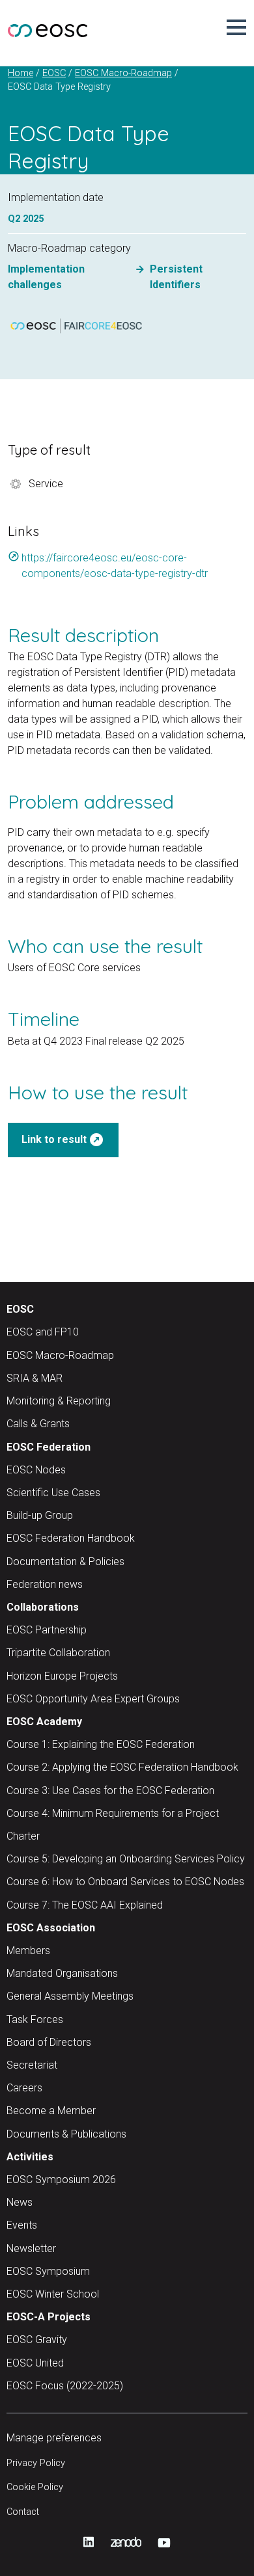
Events (22, 2225)
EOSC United (35, 2363)
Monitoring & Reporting (59, 1401)
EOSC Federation (49, 1447)
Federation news (45, 1584)
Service (46, 484)
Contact (23, 2512)
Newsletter (31, 2248)
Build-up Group (40, 1515)
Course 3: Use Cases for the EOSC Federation (110, 1791)
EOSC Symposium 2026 (61, 2180)
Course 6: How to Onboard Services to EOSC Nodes (125, 1882)
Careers (24, 2088)
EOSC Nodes (36, 1470)
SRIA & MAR (35, 1378)
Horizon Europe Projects (62, 1676)
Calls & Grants (38, 1424)
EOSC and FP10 (43, 1332)
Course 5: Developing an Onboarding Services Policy (126, 1859)
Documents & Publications (66, 2134)
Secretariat (32, 2065)
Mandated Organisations (62, 1973)
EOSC (20, 1309)
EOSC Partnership (47, 1630)
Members (28, 1951)
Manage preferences (54, 2438)
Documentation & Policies (65, 1562)
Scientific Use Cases (53, 1493)
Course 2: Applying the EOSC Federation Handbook (122, 1767)
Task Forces (35, 2019)
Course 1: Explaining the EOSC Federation (101, 1744)
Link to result (63, 1140)
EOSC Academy (44, 1722)
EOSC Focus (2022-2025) (65, 2386)
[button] (236, 27)
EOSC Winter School (53, 2294)
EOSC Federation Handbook (71, 1538)
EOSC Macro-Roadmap (60, 1355)
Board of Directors (49, 2042)
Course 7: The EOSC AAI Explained (85, 1905)
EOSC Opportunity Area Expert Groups (93, 1699)
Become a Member (51, 2111)
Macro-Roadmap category (69, 248)
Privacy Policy (36, 2463)
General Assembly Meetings (70, 1996)
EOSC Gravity (37, 2340)
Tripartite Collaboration (58, 1653)
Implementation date (56, 197)
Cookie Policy (35, 2487)
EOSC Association (51, 1928)
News (20, 2202)
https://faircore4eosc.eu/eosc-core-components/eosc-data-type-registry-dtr (108, 565)
